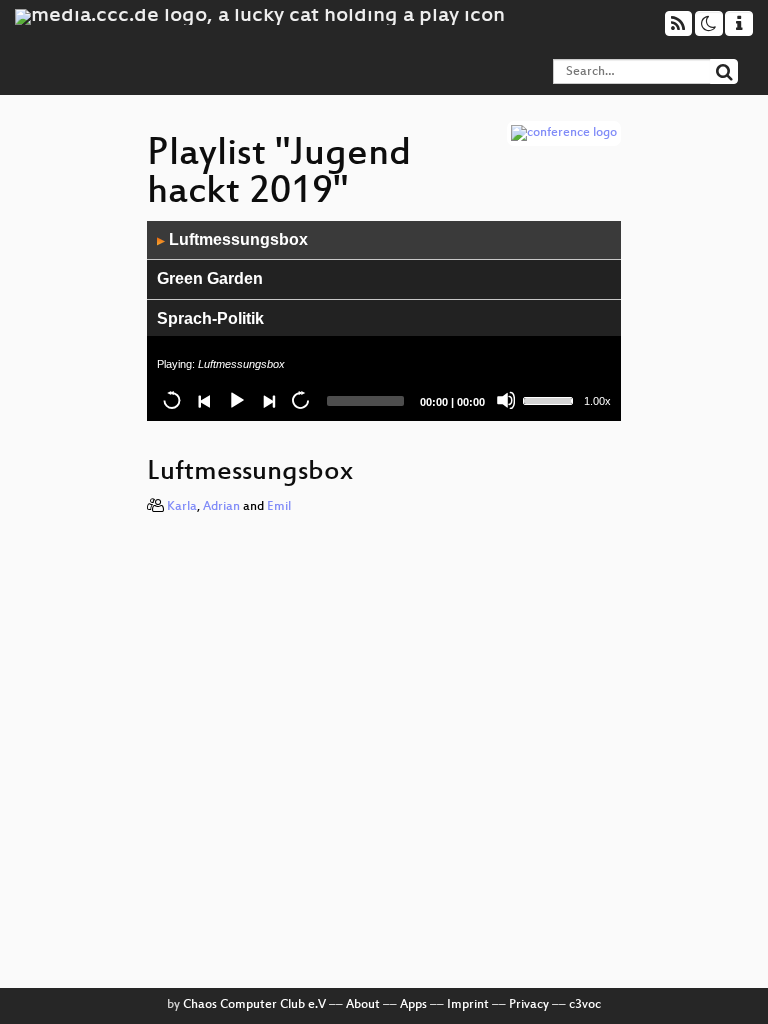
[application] (384, 321)
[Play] (236, 400)
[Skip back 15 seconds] (172, 400)
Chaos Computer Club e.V (254, 1005)
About (363, 1005)
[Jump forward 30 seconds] (300, 400)
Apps (413, 1005)
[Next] (268, 400)
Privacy (529, 1005)
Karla (182, 507)
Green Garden (210, 278)
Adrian (221, 507)
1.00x (597, 401)
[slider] (551, 399)
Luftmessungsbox (232, 239)
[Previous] (204, 400)
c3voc (585, 1005)
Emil (279, 507)
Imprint (468, 1005)
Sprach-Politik (210, 318)
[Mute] (506, 400)
